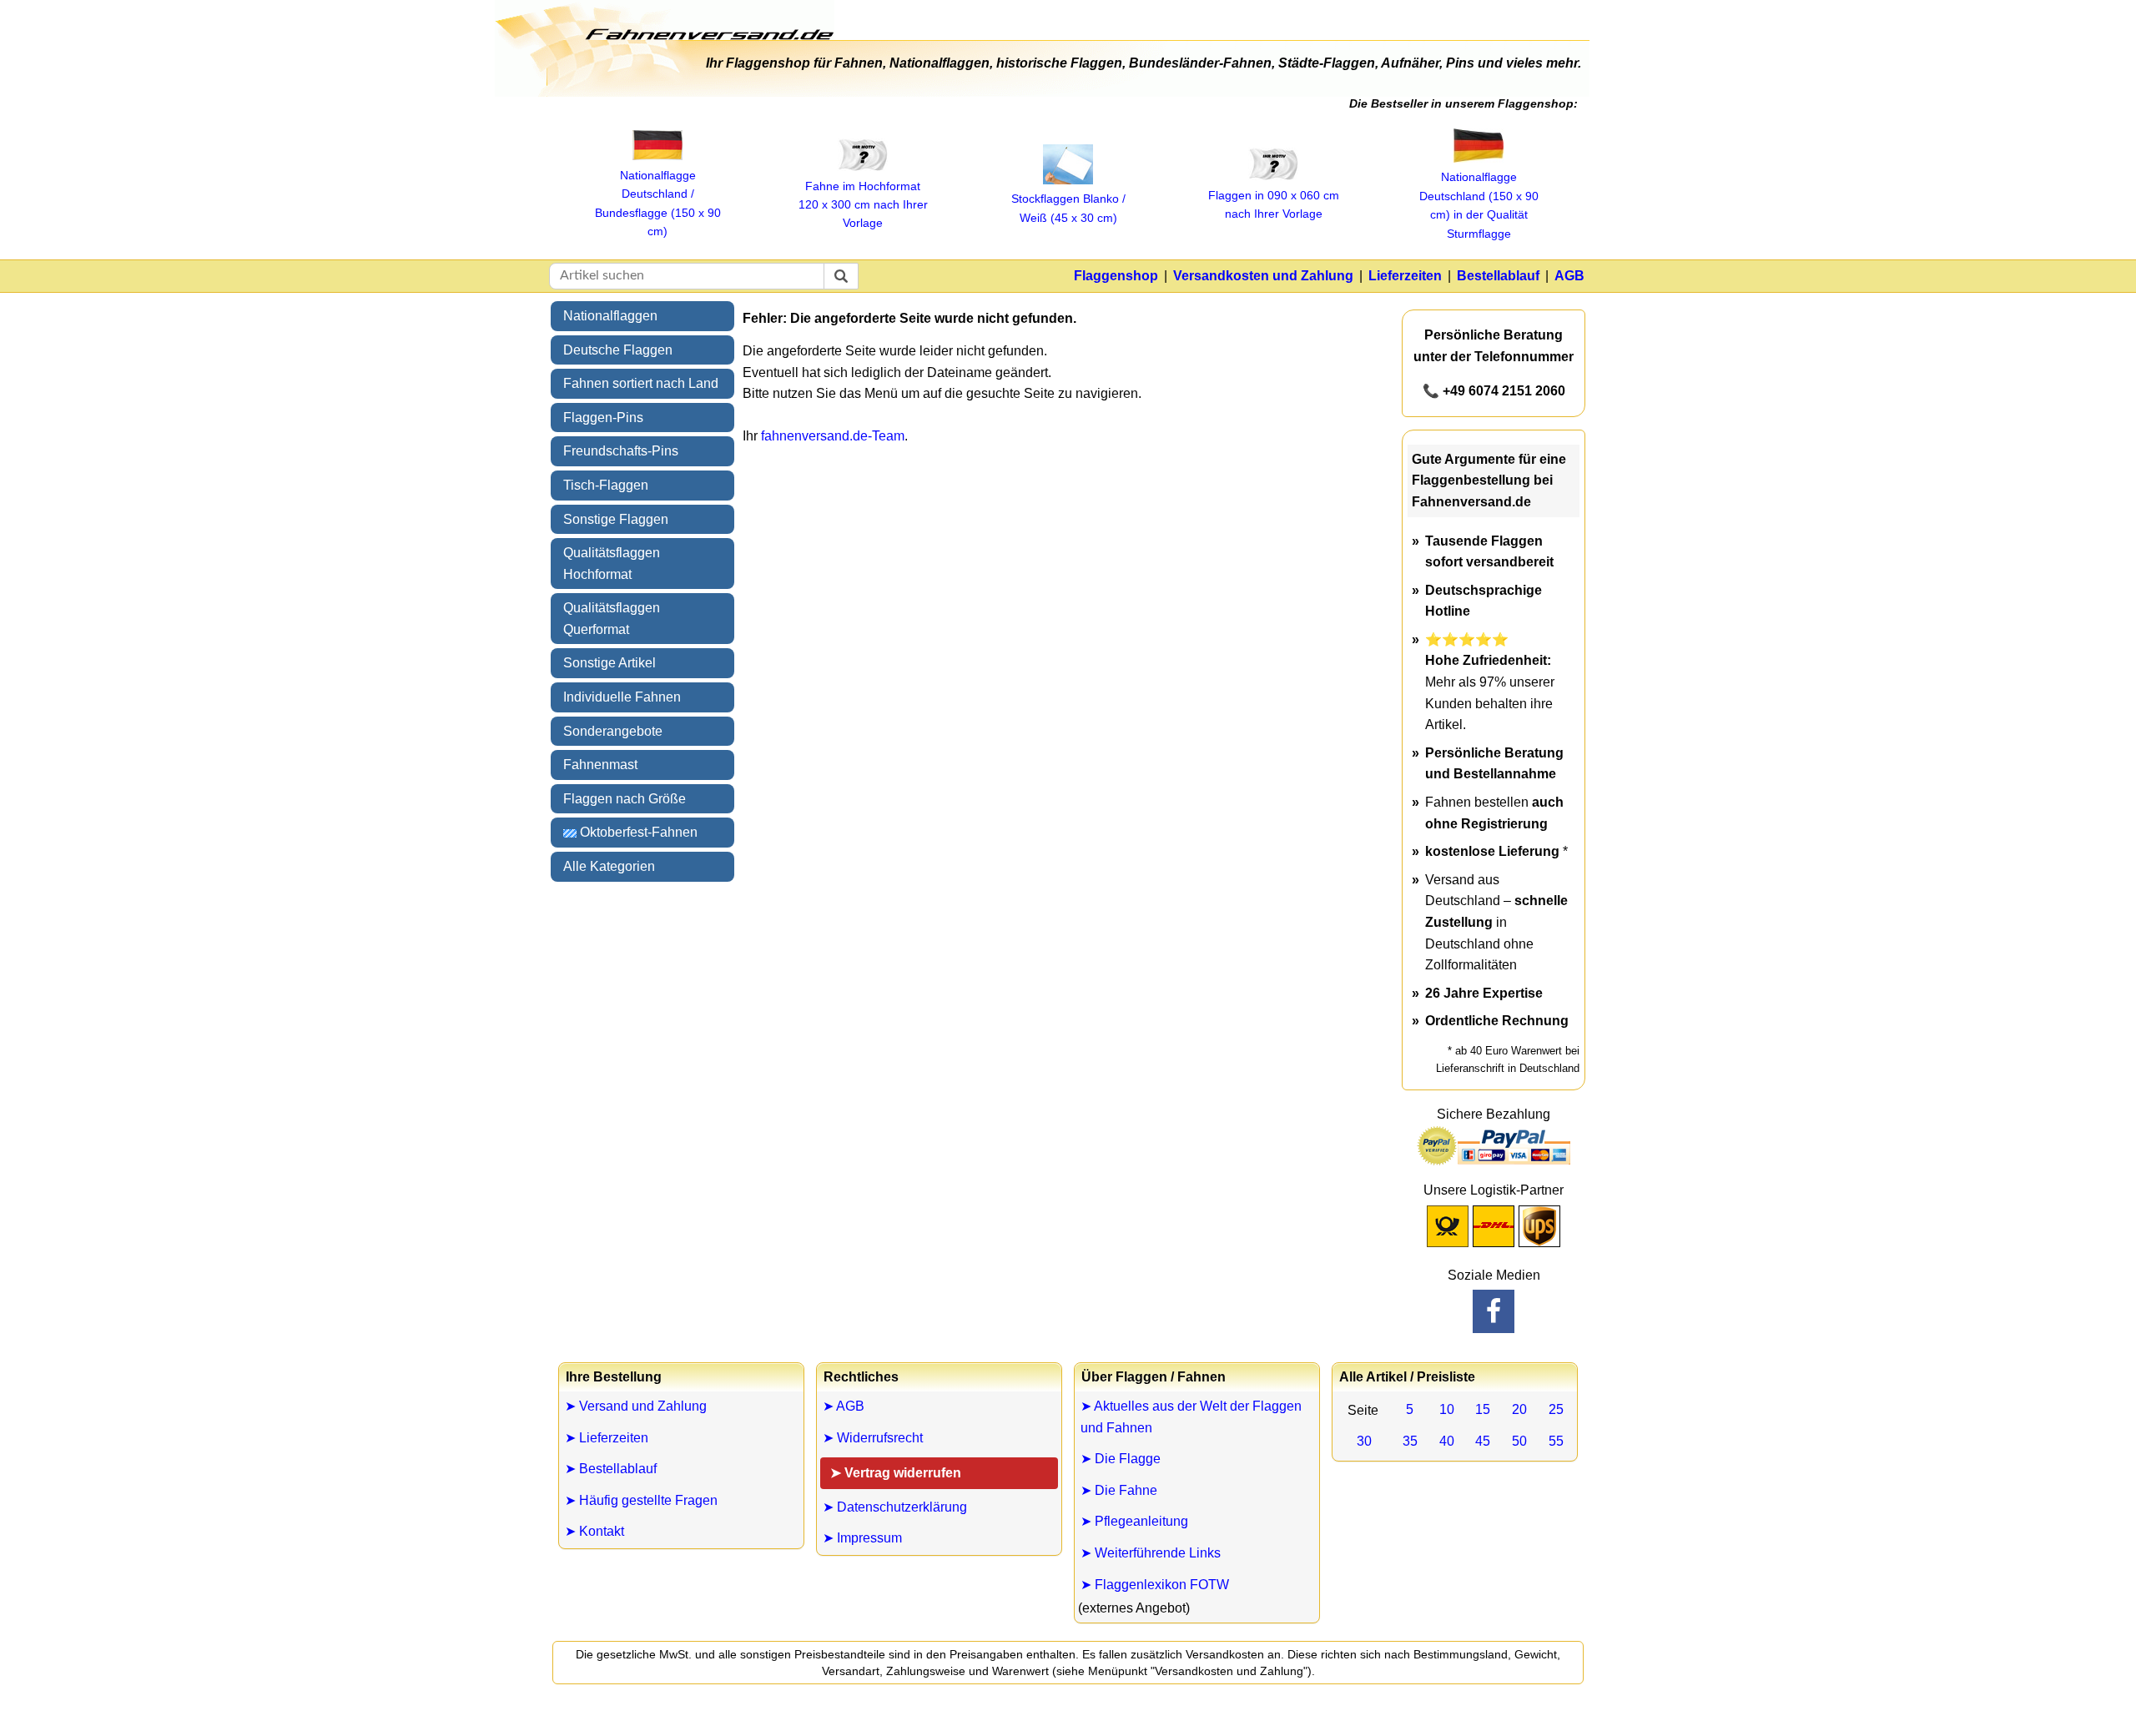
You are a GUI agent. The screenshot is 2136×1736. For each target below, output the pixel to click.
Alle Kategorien (609, 866)
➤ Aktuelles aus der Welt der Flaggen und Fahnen (1191, 1417)
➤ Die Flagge (1121, 1459)
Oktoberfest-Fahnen (637, 832)
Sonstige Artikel (610, 663)
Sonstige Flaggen (616, 519)
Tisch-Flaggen (606, 485)
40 (1447, 1441)
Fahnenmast (600, 765)
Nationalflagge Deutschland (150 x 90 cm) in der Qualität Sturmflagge (1479, 205)
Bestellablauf (1498, 276)
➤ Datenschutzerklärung (895, 1507)
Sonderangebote (613, 731)
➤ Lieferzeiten (607, 1438)
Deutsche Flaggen (618, 350)
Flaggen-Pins (603, 418)
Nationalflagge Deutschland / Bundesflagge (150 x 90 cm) (658, 203)
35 (1410, 1441)
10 (1447, 1409)
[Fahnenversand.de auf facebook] (1494, 1311)
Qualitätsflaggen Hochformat (612, 564)
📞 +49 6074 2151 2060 (1494, 391)
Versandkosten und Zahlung (1263, 276)
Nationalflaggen (610, 316)
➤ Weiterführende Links (1151, 1553)
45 (1483, 1441)
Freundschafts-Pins (621, 451)
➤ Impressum (862, 1538)
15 (1483, 1409)
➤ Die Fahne (1119, 1490)
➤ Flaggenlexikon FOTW (1155, 1585)
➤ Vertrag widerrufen (896, 1473)
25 (1556, 1409)
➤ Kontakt (594, 1531)
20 (1519, 1409)
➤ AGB (844, 1406)
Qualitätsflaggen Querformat (612, 619)
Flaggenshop (1116, 276)
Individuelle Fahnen (622, 697)
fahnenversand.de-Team (833, 436)
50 (1519, 1441)
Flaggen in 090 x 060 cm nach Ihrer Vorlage (1274, 204)
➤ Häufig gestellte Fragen (641, 1500)
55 (1556, 1441)
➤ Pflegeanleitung (1134, 1521)
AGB (1569, 276)
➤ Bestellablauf (611, 1469)
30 (1364, 1441)
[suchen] (841, 276)
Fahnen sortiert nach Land (641, 383)
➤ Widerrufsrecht (873, 1438)
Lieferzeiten (1405, 276)
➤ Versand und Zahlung (636, 1406)
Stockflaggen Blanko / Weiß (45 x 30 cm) (1068, 208)
